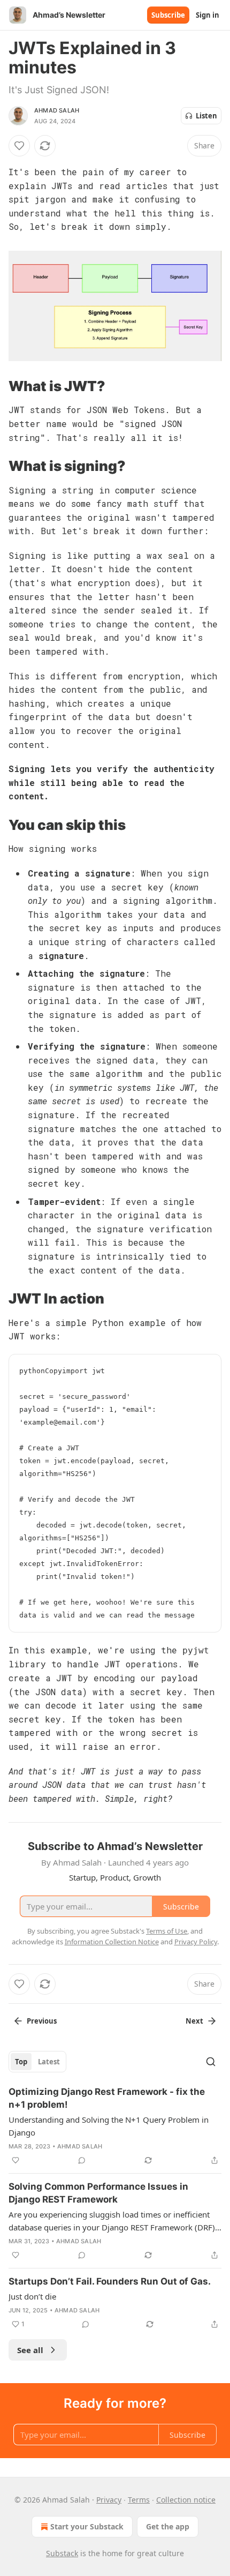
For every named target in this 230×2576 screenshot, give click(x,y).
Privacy (109, 2500)
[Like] (19, 146)
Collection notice (186, 2500)
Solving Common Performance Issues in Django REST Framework (98, 2193)
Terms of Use (167, 1931)
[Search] (211, 2062)
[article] (115, 2126)
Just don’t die (32, 2296)
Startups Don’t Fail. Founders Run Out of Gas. (110, 2281)
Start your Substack (87, 2526)
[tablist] (37, 2062)
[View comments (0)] (82, 2160)
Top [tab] (21, 2062)
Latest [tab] (49, 2062)
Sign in (208, 15)
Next (194, 2021)
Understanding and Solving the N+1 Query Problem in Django (109, 2126)
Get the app (168, 2526)
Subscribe (168, 15)
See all (30, 2350)
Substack (62, 2553)
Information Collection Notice (112, 1942)
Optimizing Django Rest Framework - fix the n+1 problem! (107, 2098)
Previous (42, 2021)
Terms (139, 2500)
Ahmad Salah (57, 110)
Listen (206, 116)
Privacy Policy (196, 1942)
